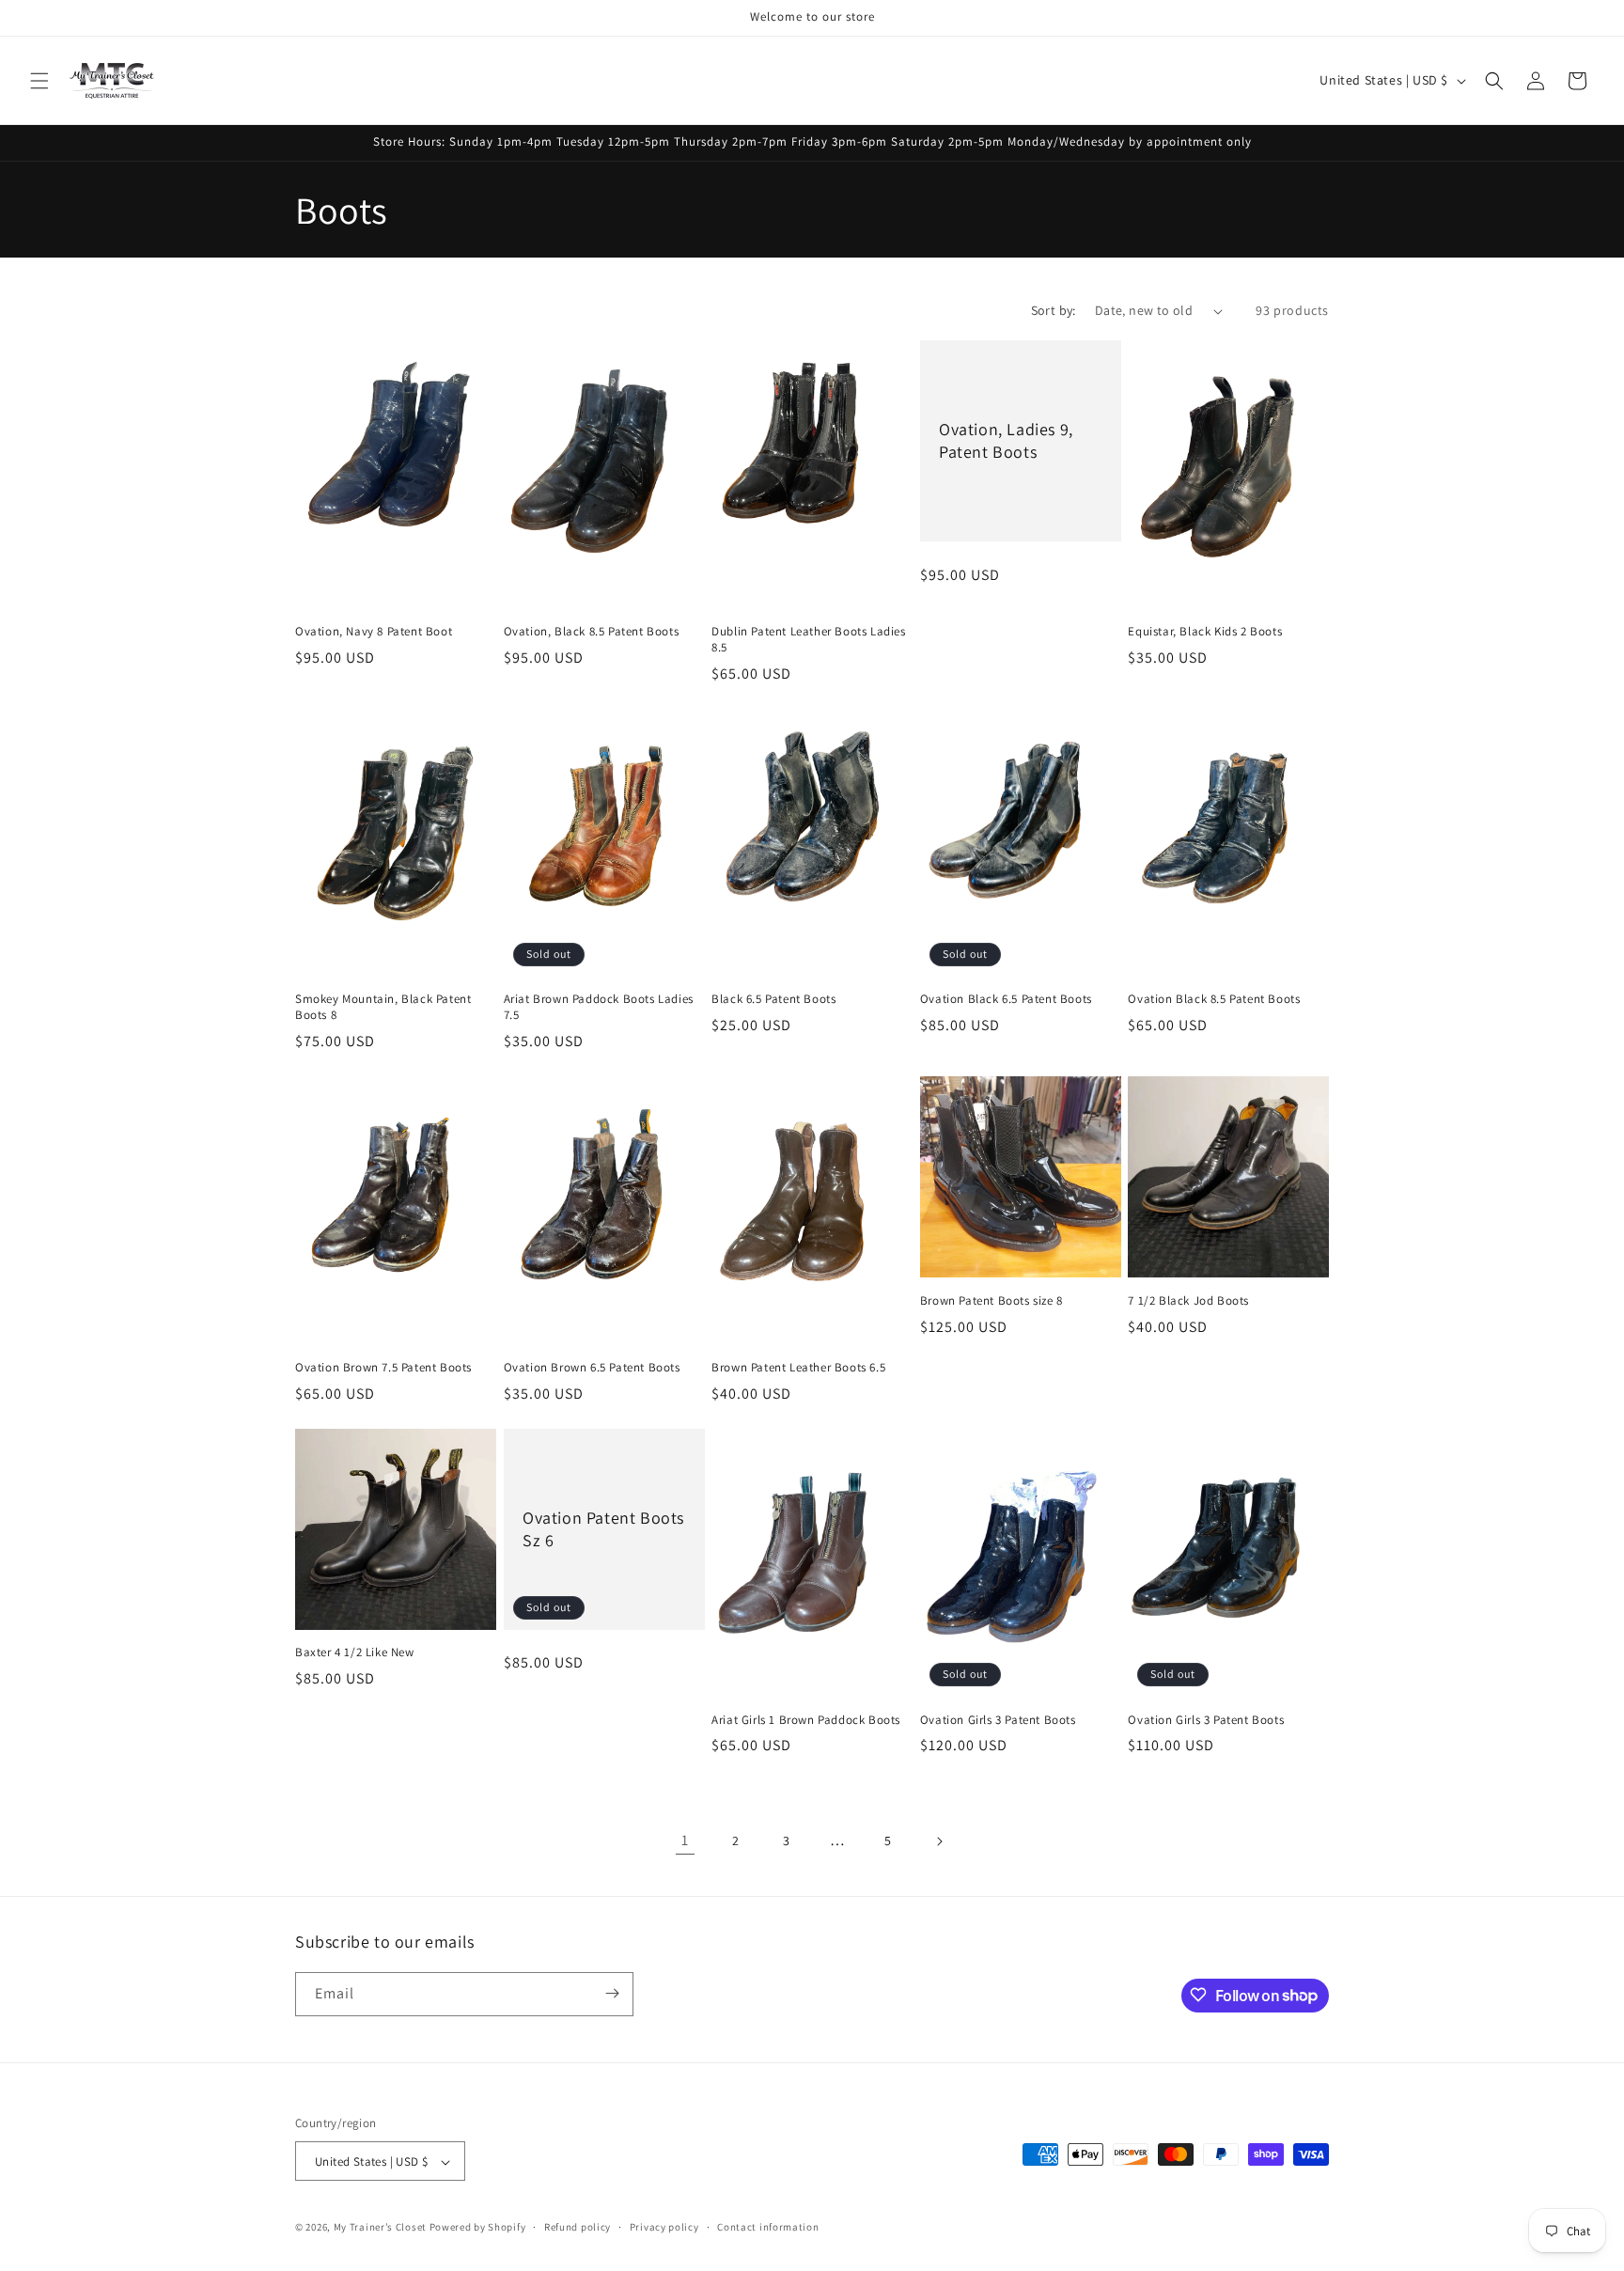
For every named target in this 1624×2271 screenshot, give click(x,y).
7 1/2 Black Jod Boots (1188, 1301)
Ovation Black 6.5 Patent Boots (1006, 1000)
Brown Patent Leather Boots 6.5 (798, 1368)
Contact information (768, 2227)
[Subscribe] (612, 1993)
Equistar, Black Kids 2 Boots (1205, 632)
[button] (39, 81)
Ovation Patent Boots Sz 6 (603, 1528)
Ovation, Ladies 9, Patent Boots (1006, 441)
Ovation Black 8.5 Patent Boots (1214, 1000)
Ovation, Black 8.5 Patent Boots (592, 632)
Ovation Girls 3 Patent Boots (998, 1720)
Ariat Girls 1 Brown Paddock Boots (806, 1720)
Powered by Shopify (478, 2228)
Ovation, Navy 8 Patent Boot (374, 632)
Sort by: (1054, 310)
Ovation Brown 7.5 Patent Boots (383, 1368)
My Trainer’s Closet (380, 2228)
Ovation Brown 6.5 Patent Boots (592, 1368)
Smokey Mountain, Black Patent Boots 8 (383, 1008)
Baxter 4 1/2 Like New (355, 1653)
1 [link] (685, 1840)
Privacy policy (664, 2227)
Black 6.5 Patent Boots (773, 1000)
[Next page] (939, 1841)
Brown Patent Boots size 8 (992, 1301)
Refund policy (578, 2227)
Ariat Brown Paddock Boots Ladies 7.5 (599, 1008)
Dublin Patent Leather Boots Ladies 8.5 (808, 640)
